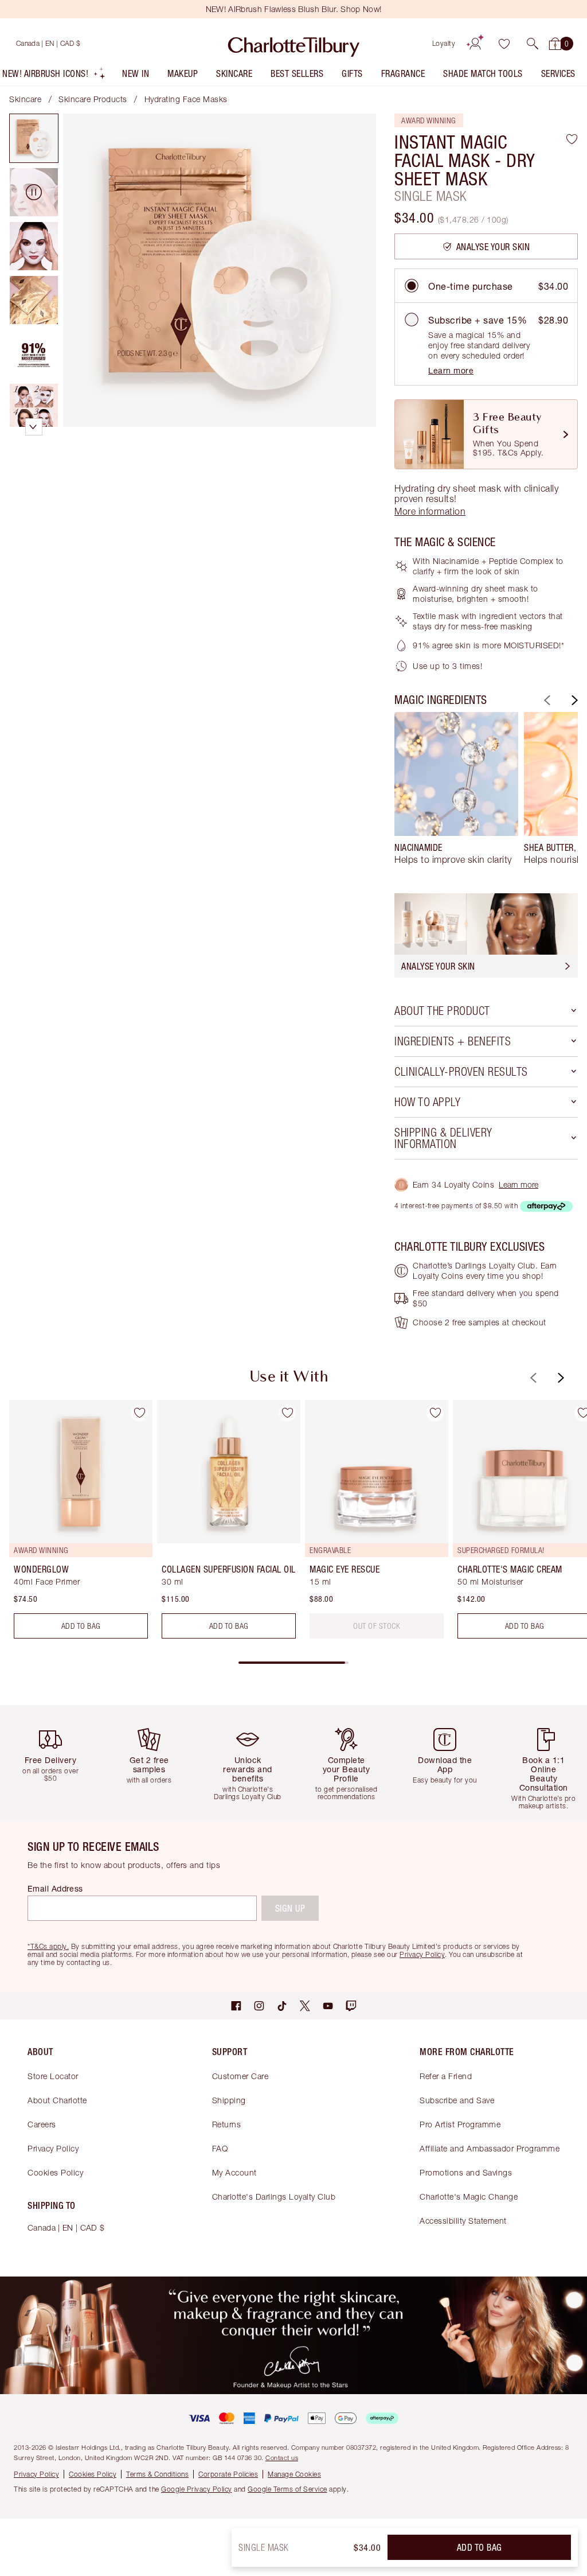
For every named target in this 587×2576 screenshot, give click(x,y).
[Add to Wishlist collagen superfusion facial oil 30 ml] (287, 1413)
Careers (42, 2124)
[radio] (412, 286)
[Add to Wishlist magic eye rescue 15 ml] (435, 1413)
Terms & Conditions (157, 2474)
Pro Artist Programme (460, 2124)
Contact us (282, 2458)
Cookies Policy (55, 2172)
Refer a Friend (446, 2076)
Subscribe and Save (457, 2100)
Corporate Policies (228, 2474)
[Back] (546, 700)
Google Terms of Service (287, 2489)
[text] (377, 1626)
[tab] (34, 138)
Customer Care (240, 2076)
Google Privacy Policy (197, 2489)
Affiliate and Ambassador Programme (490, 2148)
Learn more (451, 370)
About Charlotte (57, 2100)
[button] (533, 44)
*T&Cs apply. (48, 1946)
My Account (234, 2172)
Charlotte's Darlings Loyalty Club (274, 2196)
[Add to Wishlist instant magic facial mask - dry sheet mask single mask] (572, 139)
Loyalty (444, 43)
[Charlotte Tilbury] (294, 44)
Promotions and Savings (466, 2172)
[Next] (573, 700)
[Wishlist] (504, 44)
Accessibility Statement (463, 2221)
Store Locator (53, 2076)
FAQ (220, 2148)
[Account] (475, 44)
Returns (227, 2124)
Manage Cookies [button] (294, 2474)
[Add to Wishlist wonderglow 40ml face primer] (139, 1413)
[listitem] (54, 76)
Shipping (229, 2100)
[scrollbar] (293, 1663)
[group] (456, 793)
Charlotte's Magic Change (469, 2196)
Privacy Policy (53, 2148)
